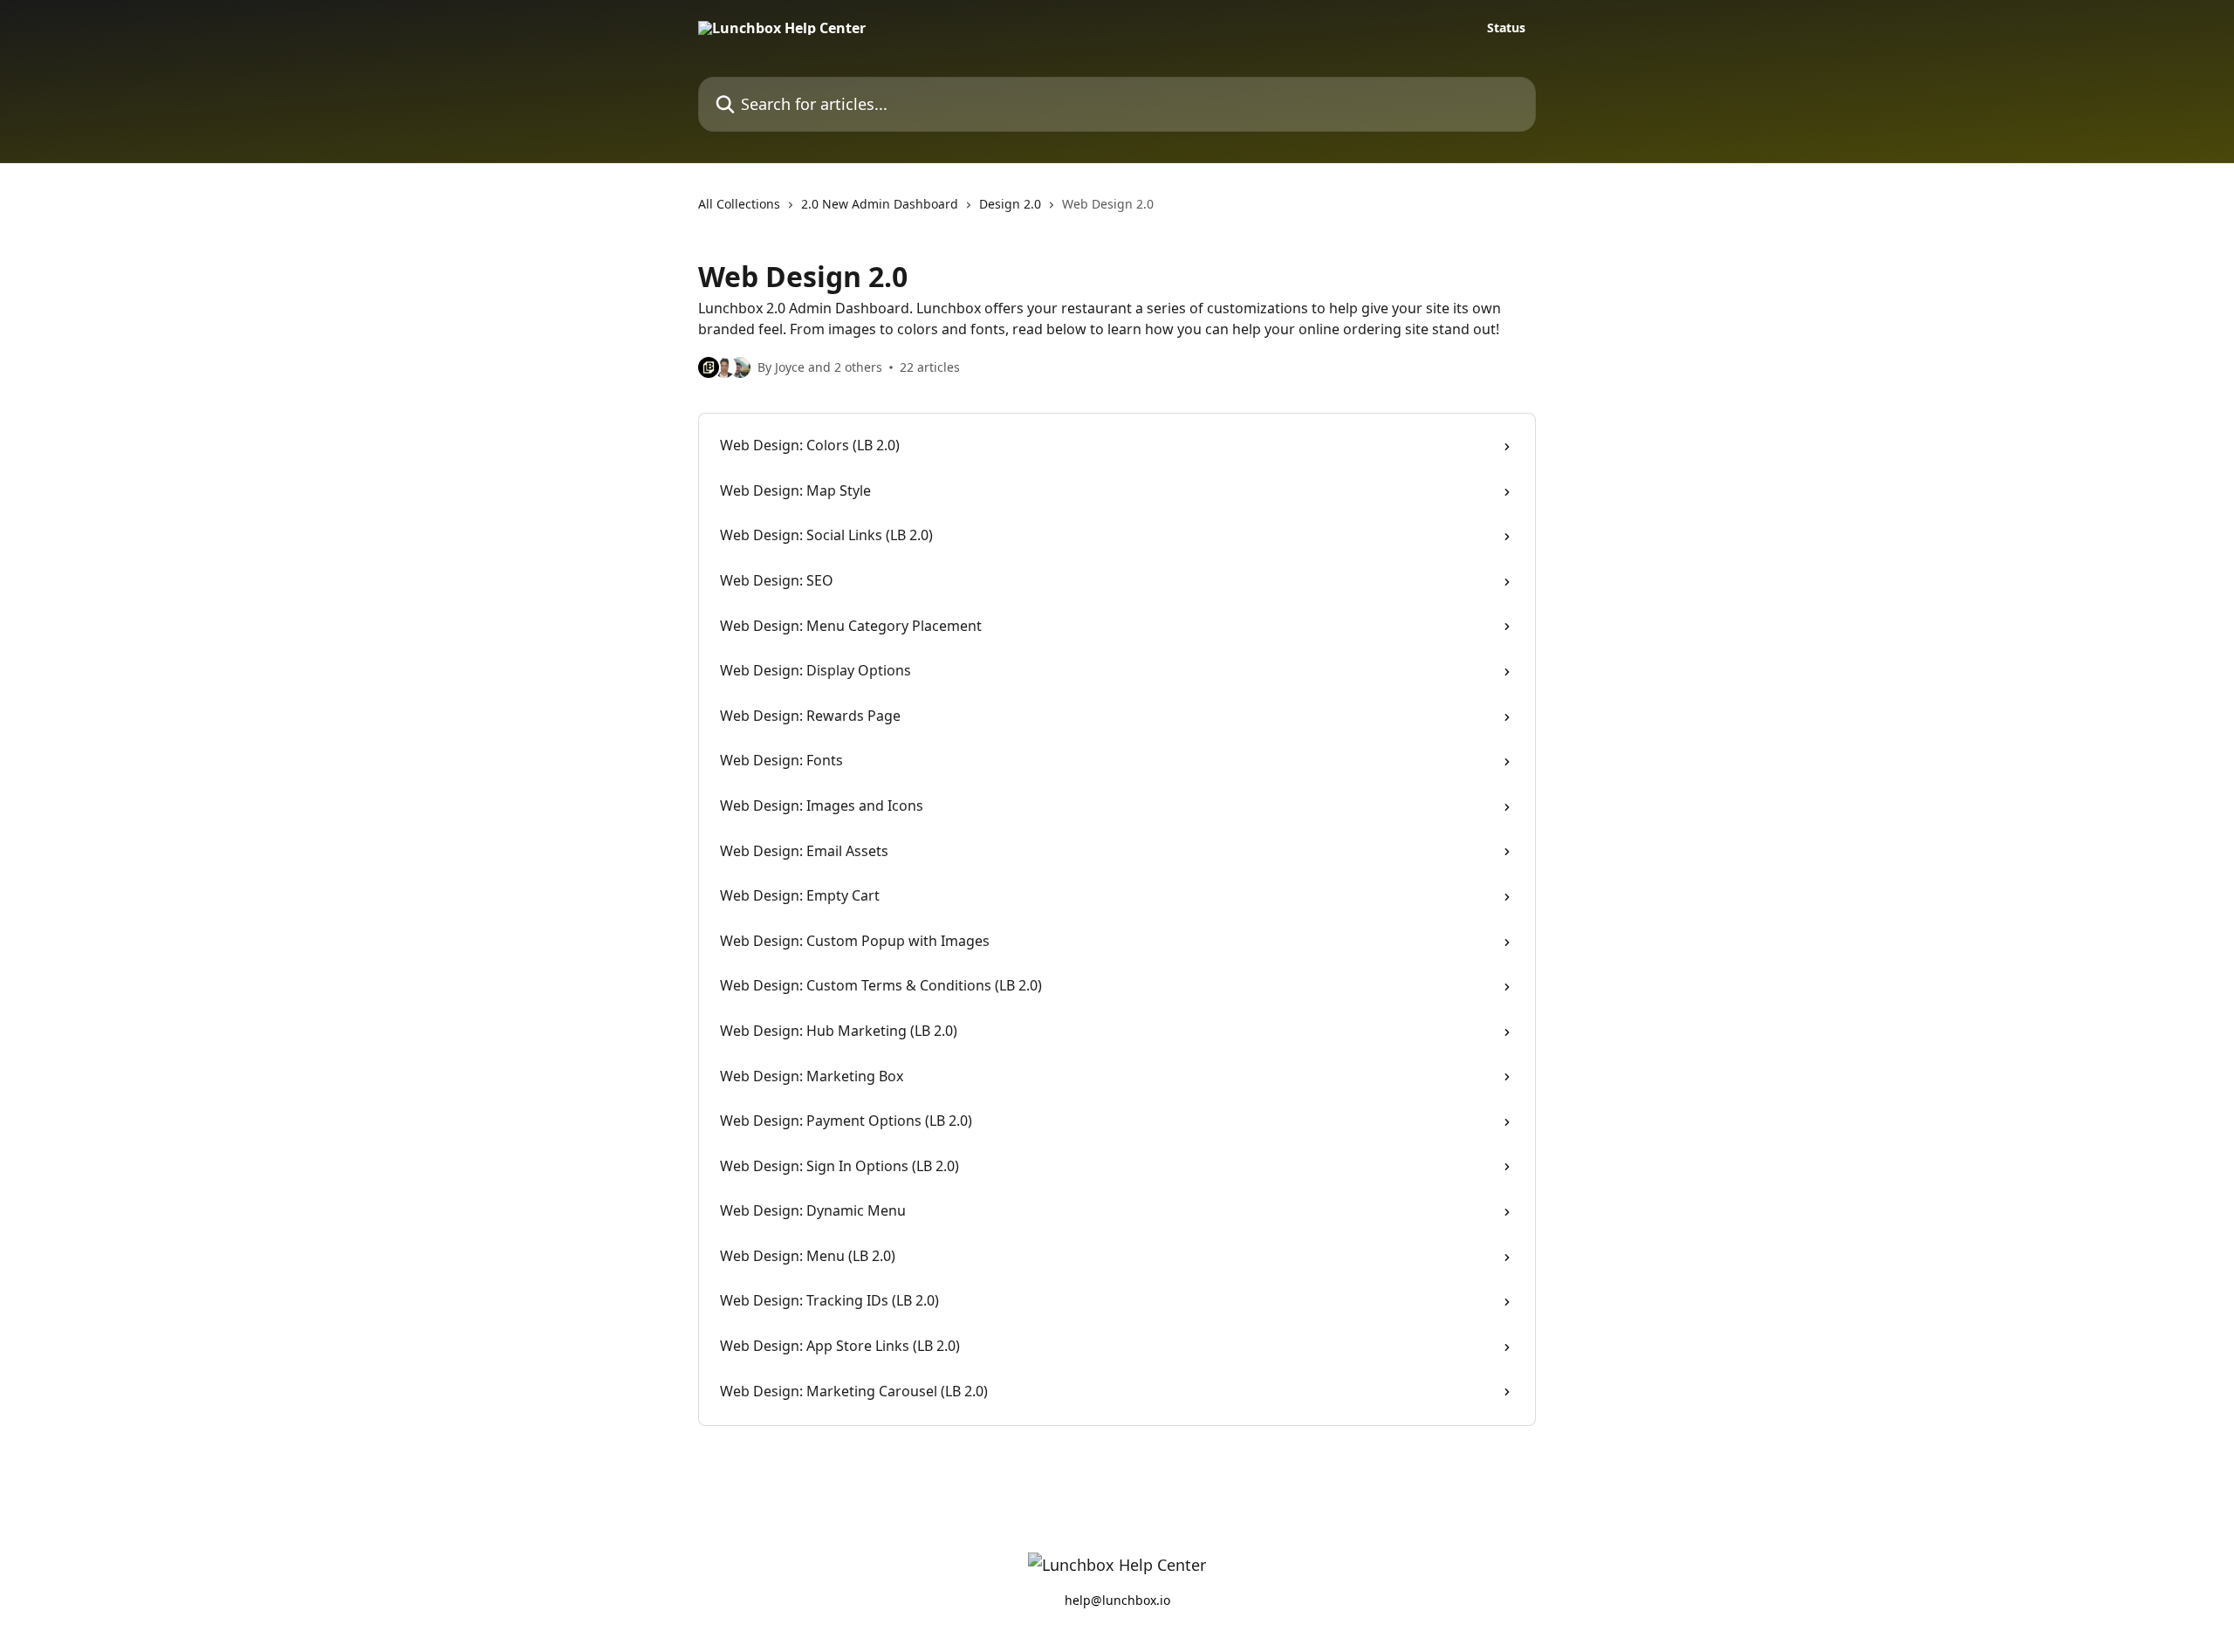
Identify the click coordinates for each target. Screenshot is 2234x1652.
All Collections (739, 204)
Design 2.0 (1010, 204)
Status (1506, 28)
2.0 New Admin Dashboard (880, 204)
